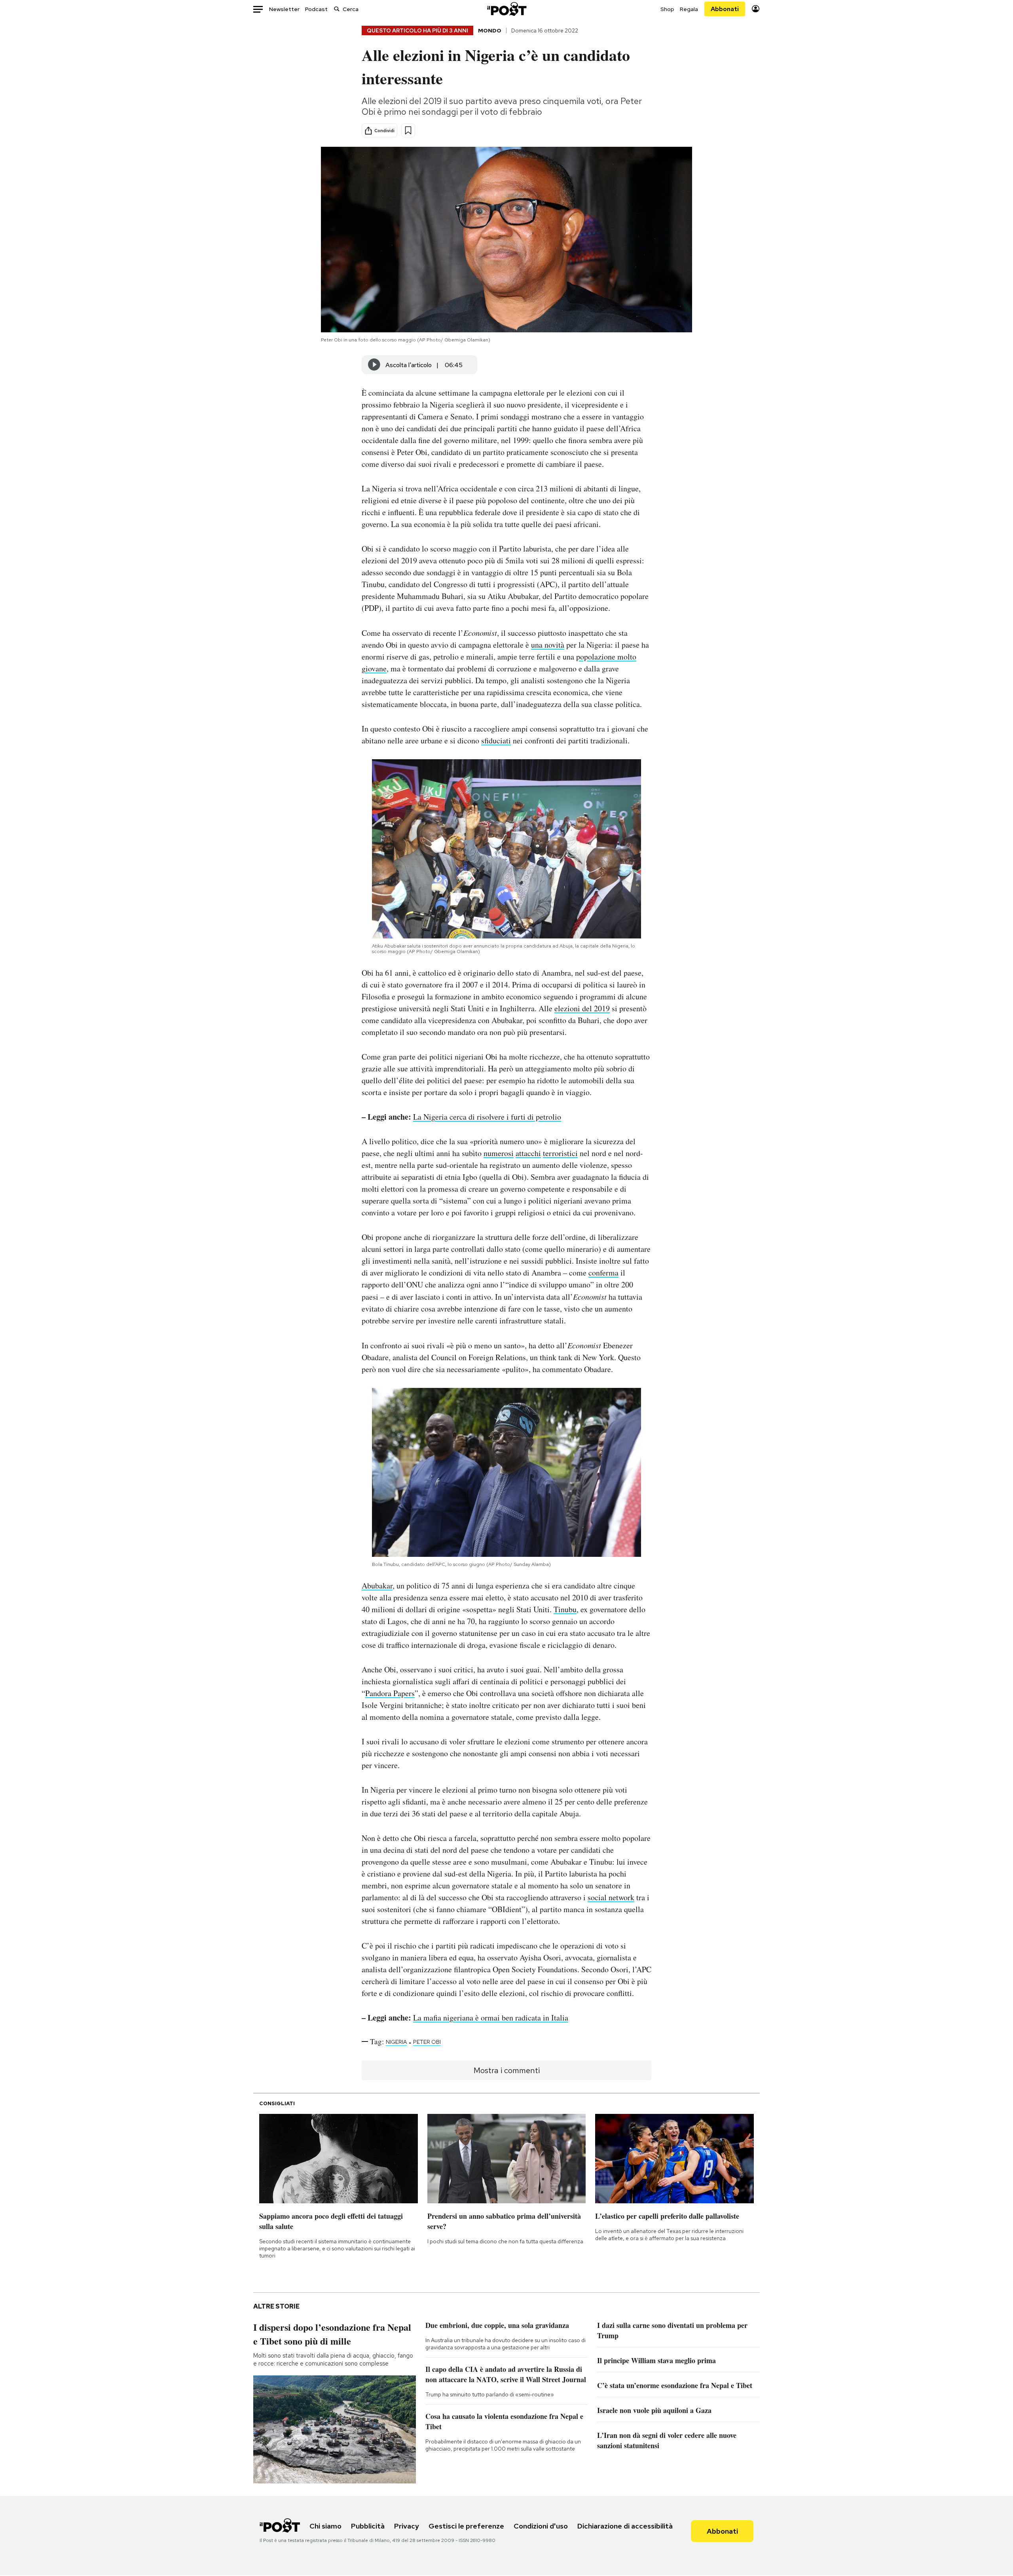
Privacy (407, 2526)
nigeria (396, 2042)
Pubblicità (368, 2526)
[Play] (374, 365)
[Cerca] (337, 9)
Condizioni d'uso (541, 2526)
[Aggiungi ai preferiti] (408, 130)
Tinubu (565, 1609)
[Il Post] (506, 9)
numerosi (499, 1153)
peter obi (427, 2042)
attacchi (528, 1153)
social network (611, 1897)
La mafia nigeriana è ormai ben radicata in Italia (491, 2018)
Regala (689, 9)
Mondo (490, 30)
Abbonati (725, 9)
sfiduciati (496, 740)
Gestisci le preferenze (466, 2526)
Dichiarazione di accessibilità (625, 2526)
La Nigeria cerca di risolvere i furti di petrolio (487, 1117)
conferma (603, 1273)
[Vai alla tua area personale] (756, 9)
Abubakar (377, 1586)
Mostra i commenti (507, 2070)
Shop (667, 9)
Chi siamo (325, 2526)
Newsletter (284, 9)
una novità (548, 645)
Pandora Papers (390, 1693)
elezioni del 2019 (582, 1008)
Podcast (316, 9)
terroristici (560, 1153)
